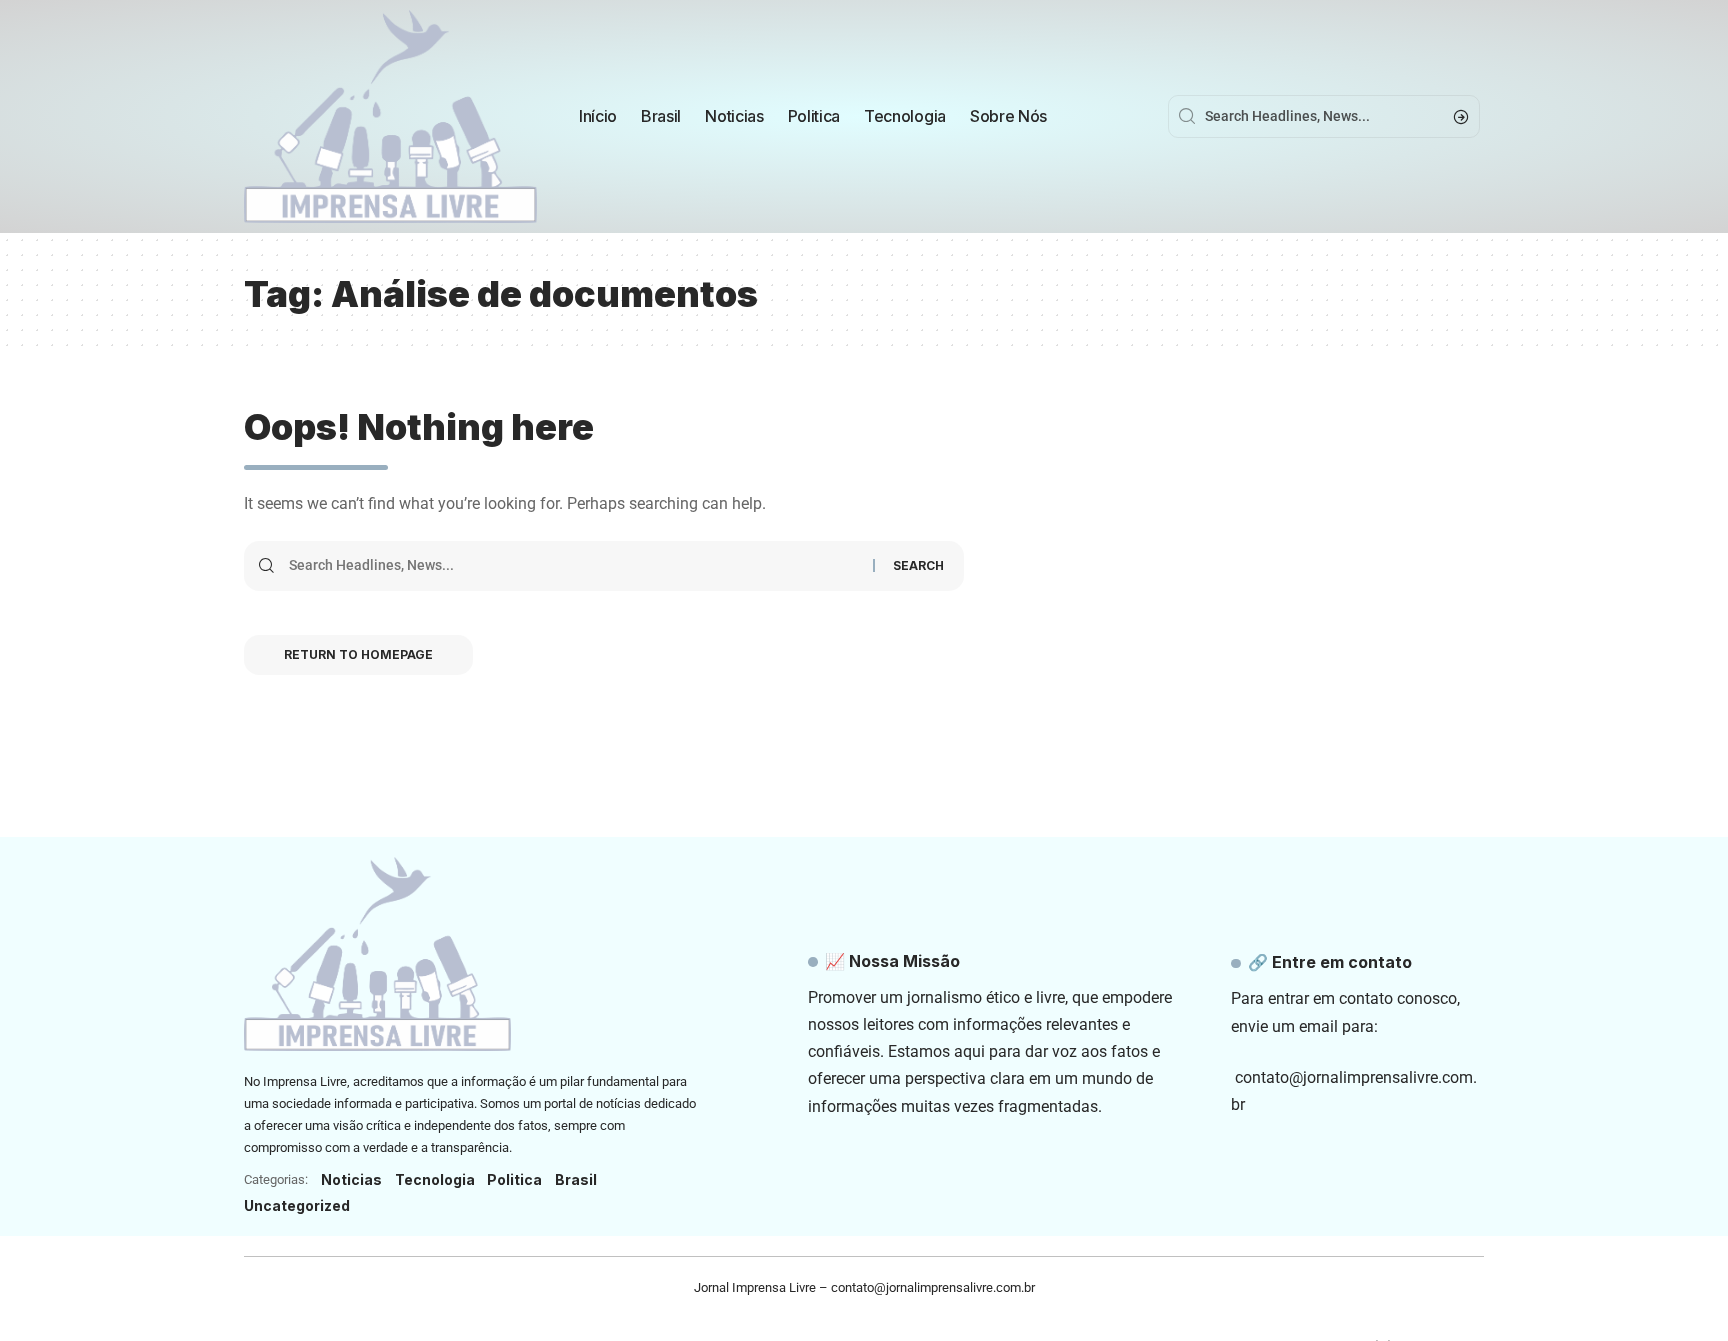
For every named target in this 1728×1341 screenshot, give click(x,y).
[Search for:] (573, 566)
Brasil (576, 1179)
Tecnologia (435, 1179)
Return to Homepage (358, 654)
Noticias (351, 1179)
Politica (514, 1179)
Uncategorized (297, 1205)
